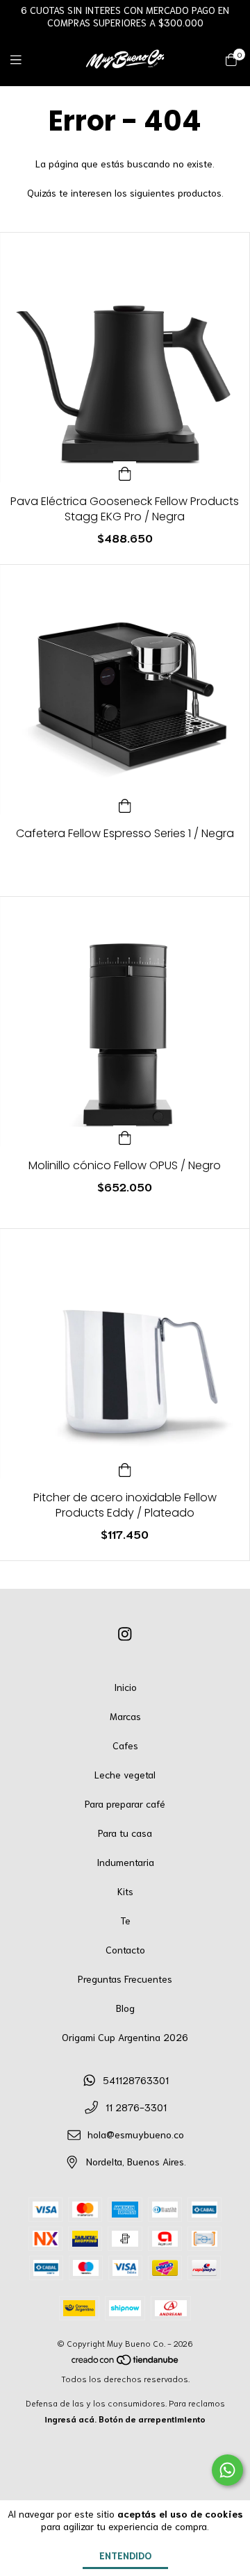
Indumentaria (125, 1862)
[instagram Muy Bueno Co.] (125, 1633)
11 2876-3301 (136, 2107)
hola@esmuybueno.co (136, 2134)
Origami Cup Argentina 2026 (125, 2037)
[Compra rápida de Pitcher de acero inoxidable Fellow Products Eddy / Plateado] (125, 1468)
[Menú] (24, 58)
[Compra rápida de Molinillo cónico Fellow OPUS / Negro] (125, 1136)
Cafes (125, 1745)
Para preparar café (125, 1803)
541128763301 (136, 2080)
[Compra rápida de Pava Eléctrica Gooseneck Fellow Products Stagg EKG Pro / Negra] (125, 472)
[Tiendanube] (126, 2362)
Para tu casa (125, 1833)
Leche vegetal (125, 1774)
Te (125, 1920)
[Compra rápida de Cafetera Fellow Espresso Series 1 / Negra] (125, 804)
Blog (125, 2008)
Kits (125, 1891)
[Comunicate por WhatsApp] (227, 2470)
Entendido (125, 2555)
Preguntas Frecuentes (125, 1979)
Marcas (125, 1716)
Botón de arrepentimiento (152, 2419)
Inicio (125, 1687)
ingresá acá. (70, 2419)
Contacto (125, 1949)
